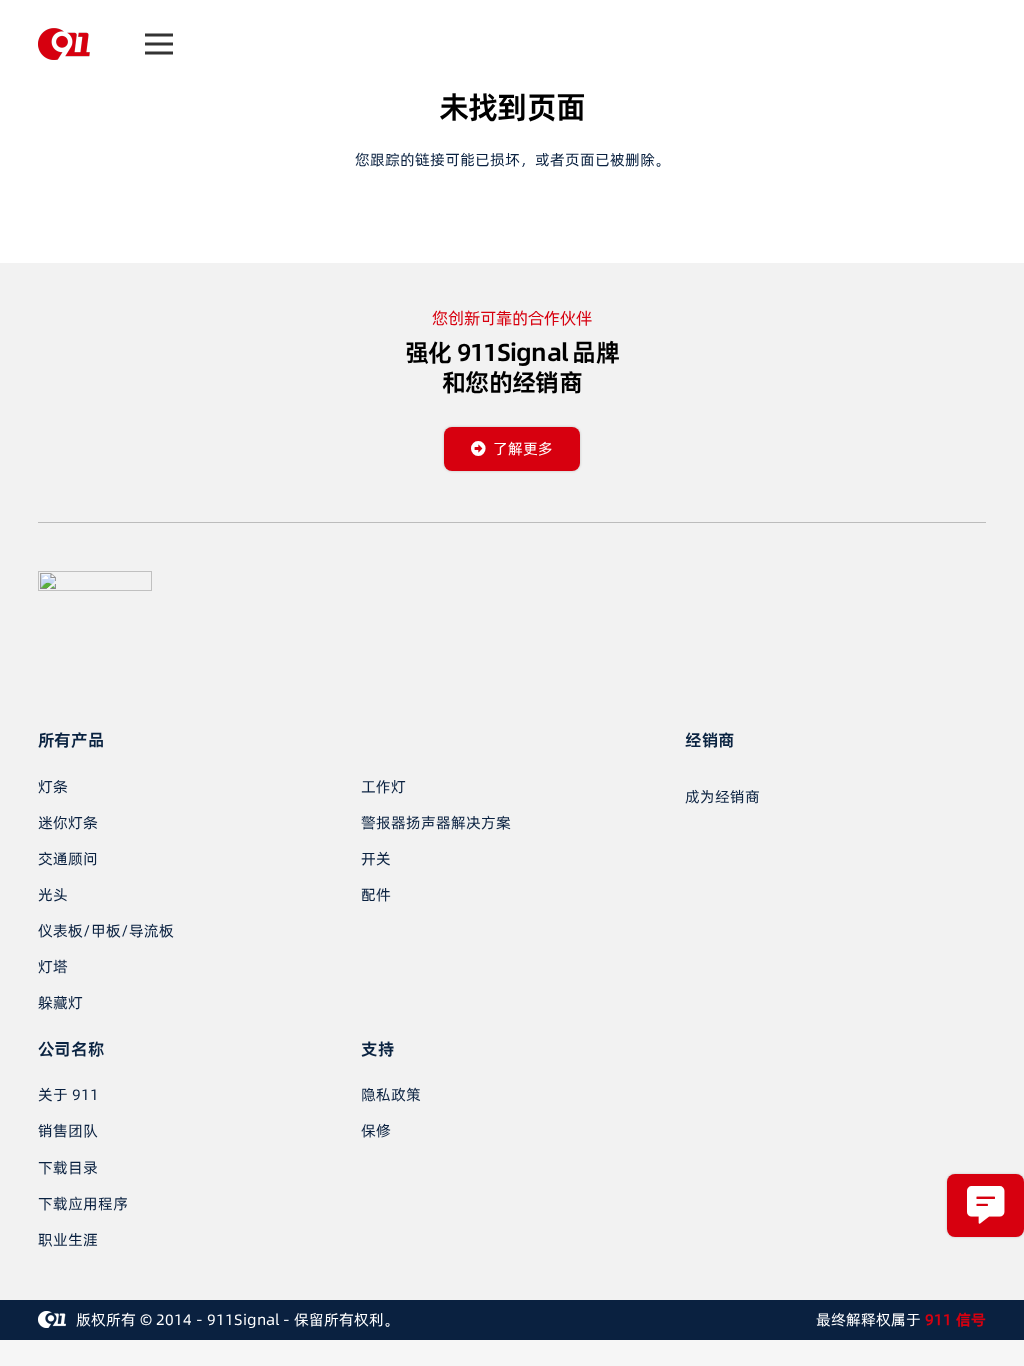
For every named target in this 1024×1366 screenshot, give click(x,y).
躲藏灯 (60, 1002)
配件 (376, 894)
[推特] (168, 684)
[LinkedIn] (128, 684)
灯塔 (53, 966)
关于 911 (68, 1094)
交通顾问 (68, 858)
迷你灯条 (68, 822)
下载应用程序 (83, 1203)
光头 (53, 894)
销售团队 (68, 1130)
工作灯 (383, 786)
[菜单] (159, 44)
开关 (376, 858)
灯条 (53, 786)
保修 (376, 1130)
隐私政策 (391, 1094)
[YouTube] (88, 684)
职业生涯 (68, 1239)
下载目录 (68, 1167)
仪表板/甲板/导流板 (106, 930)
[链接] (64, 44)
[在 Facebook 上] (48, 684)
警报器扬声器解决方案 (436, 822)
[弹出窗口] (985, 1205)
